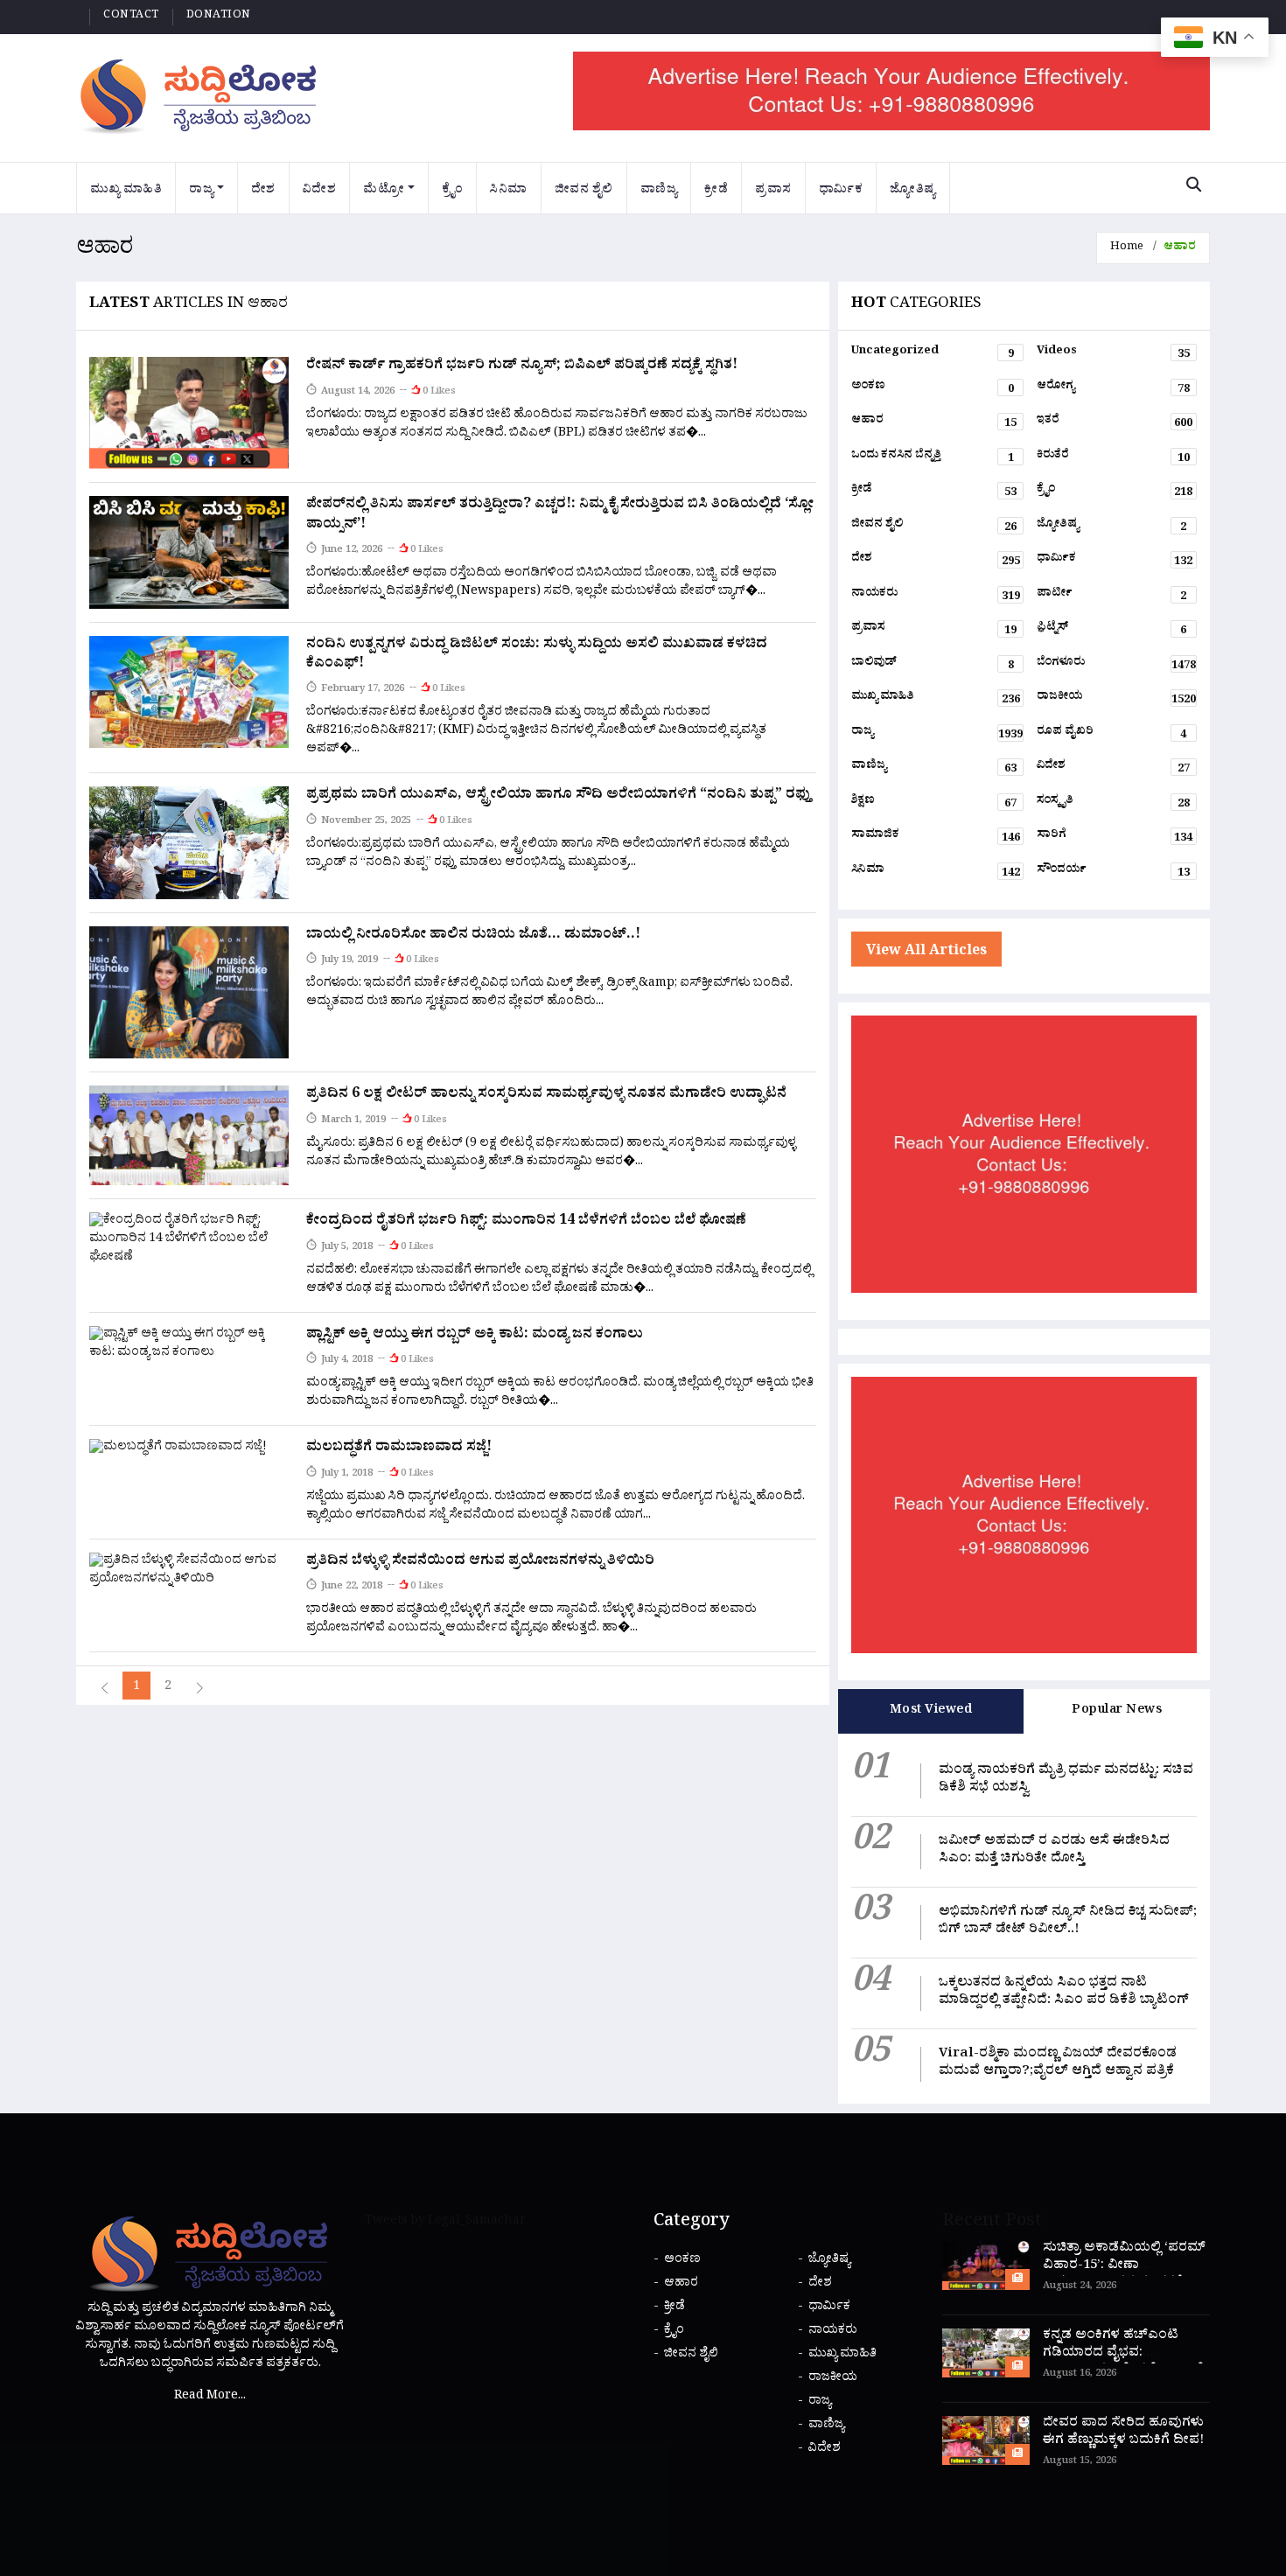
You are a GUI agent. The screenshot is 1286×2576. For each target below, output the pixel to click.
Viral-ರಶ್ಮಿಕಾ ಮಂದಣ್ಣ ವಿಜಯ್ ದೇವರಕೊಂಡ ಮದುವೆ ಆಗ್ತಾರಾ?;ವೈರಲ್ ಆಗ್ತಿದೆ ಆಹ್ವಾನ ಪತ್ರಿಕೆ (1059, 2064)
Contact (131, 17)
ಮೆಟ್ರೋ (384, 191)
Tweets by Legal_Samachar (445, 2222)
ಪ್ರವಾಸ (773, 191)
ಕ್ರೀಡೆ (716, 191)
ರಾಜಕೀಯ (1116, 700)
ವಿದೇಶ (320, 191)
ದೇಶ (263, 191)
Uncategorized (933, 354)
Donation (219, 17)
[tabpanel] (1024, 1918)
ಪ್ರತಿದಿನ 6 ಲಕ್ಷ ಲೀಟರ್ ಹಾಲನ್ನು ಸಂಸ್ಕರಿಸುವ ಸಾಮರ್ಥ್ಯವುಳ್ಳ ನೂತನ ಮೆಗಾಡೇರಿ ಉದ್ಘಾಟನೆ (546, 1095)
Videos (1113, 354)
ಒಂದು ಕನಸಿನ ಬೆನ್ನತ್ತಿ (933, 458)
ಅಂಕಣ (933, 389)
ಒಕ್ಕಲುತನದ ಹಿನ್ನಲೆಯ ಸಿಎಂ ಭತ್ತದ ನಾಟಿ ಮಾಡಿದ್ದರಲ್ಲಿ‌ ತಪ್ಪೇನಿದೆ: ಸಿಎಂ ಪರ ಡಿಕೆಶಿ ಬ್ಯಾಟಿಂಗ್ (1064, 1993)
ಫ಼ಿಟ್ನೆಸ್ (1111, 631)
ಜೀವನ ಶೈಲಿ (584, 191)
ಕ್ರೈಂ (453, 191)
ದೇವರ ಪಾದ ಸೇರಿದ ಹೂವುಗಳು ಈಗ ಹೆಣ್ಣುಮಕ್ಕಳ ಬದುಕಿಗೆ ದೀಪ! (1123, 2433)
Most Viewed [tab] (931, 1711)
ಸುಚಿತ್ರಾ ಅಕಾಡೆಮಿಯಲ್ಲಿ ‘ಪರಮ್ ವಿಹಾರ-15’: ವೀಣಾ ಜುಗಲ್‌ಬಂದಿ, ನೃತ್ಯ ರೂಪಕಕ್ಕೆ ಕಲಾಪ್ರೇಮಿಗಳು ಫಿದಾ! (1124, 2276)
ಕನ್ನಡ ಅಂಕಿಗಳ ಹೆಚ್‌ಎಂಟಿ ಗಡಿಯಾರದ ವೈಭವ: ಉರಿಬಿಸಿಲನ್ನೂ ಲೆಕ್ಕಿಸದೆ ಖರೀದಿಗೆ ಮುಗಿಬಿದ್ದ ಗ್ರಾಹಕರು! (1123, 2363)
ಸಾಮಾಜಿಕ (936, 838)
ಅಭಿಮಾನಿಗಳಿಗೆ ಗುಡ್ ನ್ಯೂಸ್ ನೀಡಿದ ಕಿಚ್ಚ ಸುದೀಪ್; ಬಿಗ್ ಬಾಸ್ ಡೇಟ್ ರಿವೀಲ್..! (1068, 1922)
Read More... (210, 2397)
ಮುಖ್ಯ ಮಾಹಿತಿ (126, 191)
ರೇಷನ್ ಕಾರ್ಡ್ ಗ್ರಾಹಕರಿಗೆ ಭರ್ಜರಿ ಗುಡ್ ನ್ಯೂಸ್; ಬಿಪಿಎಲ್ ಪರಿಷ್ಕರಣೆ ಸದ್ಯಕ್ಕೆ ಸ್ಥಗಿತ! (522, 367)
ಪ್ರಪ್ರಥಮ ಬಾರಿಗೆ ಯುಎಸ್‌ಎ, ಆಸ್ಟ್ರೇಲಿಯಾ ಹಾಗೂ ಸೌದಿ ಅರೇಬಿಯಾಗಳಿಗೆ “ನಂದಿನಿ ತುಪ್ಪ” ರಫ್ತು (559, 796)
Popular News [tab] (1117, 1711)
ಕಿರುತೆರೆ (1113, 458)
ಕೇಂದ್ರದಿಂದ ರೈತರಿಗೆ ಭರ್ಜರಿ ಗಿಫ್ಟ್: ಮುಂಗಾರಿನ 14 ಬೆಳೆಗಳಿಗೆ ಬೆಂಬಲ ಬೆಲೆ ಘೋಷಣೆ (526, 1222)
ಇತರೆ (1115, 423)
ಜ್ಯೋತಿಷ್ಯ (913, 191)
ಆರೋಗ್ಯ (1113, 389)
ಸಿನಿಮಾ (509, 191)
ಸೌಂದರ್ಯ (1113, 873)
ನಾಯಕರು (936, 597)
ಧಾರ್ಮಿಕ (841, 191)
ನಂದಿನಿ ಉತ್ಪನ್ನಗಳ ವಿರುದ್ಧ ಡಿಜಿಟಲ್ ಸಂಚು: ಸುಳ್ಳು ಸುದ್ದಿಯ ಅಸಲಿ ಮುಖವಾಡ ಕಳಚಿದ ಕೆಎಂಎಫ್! (537, 655)
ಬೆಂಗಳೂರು (1116, 666)
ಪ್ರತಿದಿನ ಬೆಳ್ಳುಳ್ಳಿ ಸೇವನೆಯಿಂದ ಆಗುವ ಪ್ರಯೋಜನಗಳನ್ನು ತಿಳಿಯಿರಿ (480, 1562)
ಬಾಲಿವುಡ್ (933, 666)
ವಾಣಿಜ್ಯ (659, 191)
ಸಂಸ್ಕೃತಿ (1113, 804)
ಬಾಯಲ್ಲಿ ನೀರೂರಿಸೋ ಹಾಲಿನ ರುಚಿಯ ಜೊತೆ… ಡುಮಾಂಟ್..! (473, 936)
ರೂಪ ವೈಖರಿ (1111, 735)
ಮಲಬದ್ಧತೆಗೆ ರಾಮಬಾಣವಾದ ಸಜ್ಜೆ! (399, 1449)
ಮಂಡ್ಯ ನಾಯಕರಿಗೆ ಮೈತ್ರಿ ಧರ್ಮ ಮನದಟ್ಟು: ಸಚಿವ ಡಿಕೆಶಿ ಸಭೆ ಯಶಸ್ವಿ (1066, 1780)
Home (1127, 248)
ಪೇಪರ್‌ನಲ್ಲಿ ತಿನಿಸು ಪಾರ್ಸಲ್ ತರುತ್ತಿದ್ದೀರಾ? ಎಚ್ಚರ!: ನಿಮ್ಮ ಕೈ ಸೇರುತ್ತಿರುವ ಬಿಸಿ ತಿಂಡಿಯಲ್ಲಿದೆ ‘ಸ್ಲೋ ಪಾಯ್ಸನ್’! (560, 515)
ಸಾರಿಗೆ (1115, 838)
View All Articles (926, 953)
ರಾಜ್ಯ (201, 191)
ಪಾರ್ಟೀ (1111, 597)
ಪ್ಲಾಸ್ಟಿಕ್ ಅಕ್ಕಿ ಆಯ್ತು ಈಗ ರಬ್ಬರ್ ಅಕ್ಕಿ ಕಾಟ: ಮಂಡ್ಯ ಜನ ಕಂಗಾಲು (475, 1336)
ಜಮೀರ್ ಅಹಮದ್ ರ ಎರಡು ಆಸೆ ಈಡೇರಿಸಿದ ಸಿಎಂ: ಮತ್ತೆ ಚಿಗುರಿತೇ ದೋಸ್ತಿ (1054, 1851)
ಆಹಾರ (934, 423)
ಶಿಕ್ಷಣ (934, 804)
